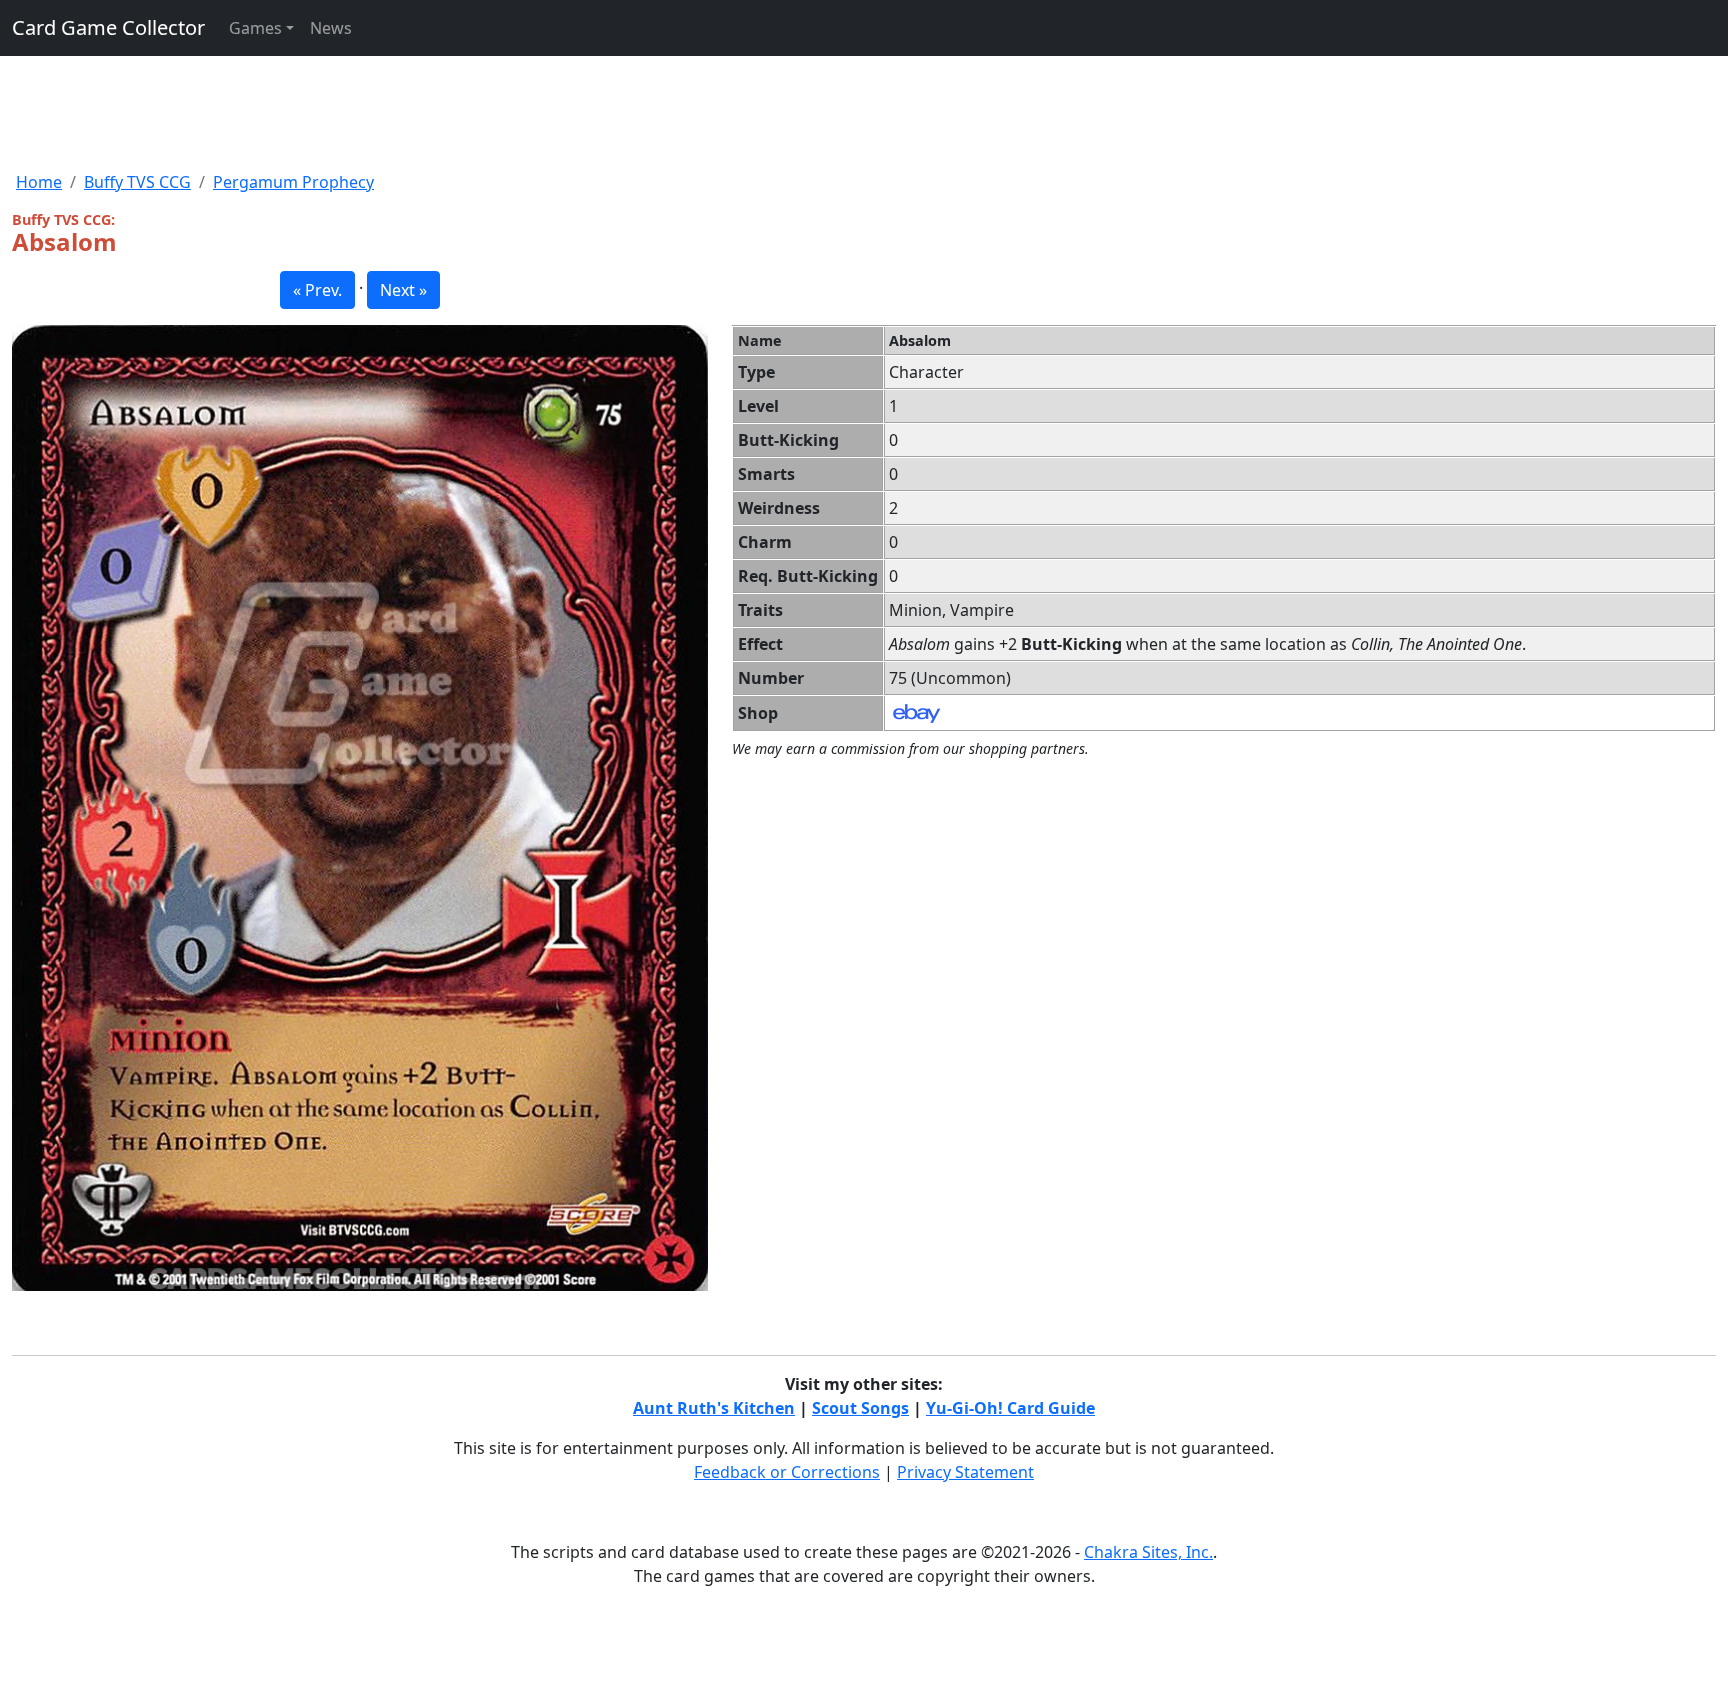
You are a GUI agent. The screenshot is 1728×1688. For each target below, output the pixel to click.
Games (255, 28)
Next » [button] (403, 290)
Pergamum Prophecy (293, 182)
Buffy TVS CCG (137, 182)
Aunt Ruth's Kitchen (714, 1408)
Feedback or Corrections (787, 1472)
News (331, 28)
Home (39, 182)
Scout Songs (860, 1408)
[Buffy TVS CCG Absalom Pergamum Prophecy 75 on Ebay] (916, 712)
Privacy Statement (965, 1472)
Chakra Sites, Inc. (1148, 1552)
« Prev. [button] (317, 290)
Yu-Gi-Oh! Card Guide (1010, 1408)
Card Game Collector (108, 27)
